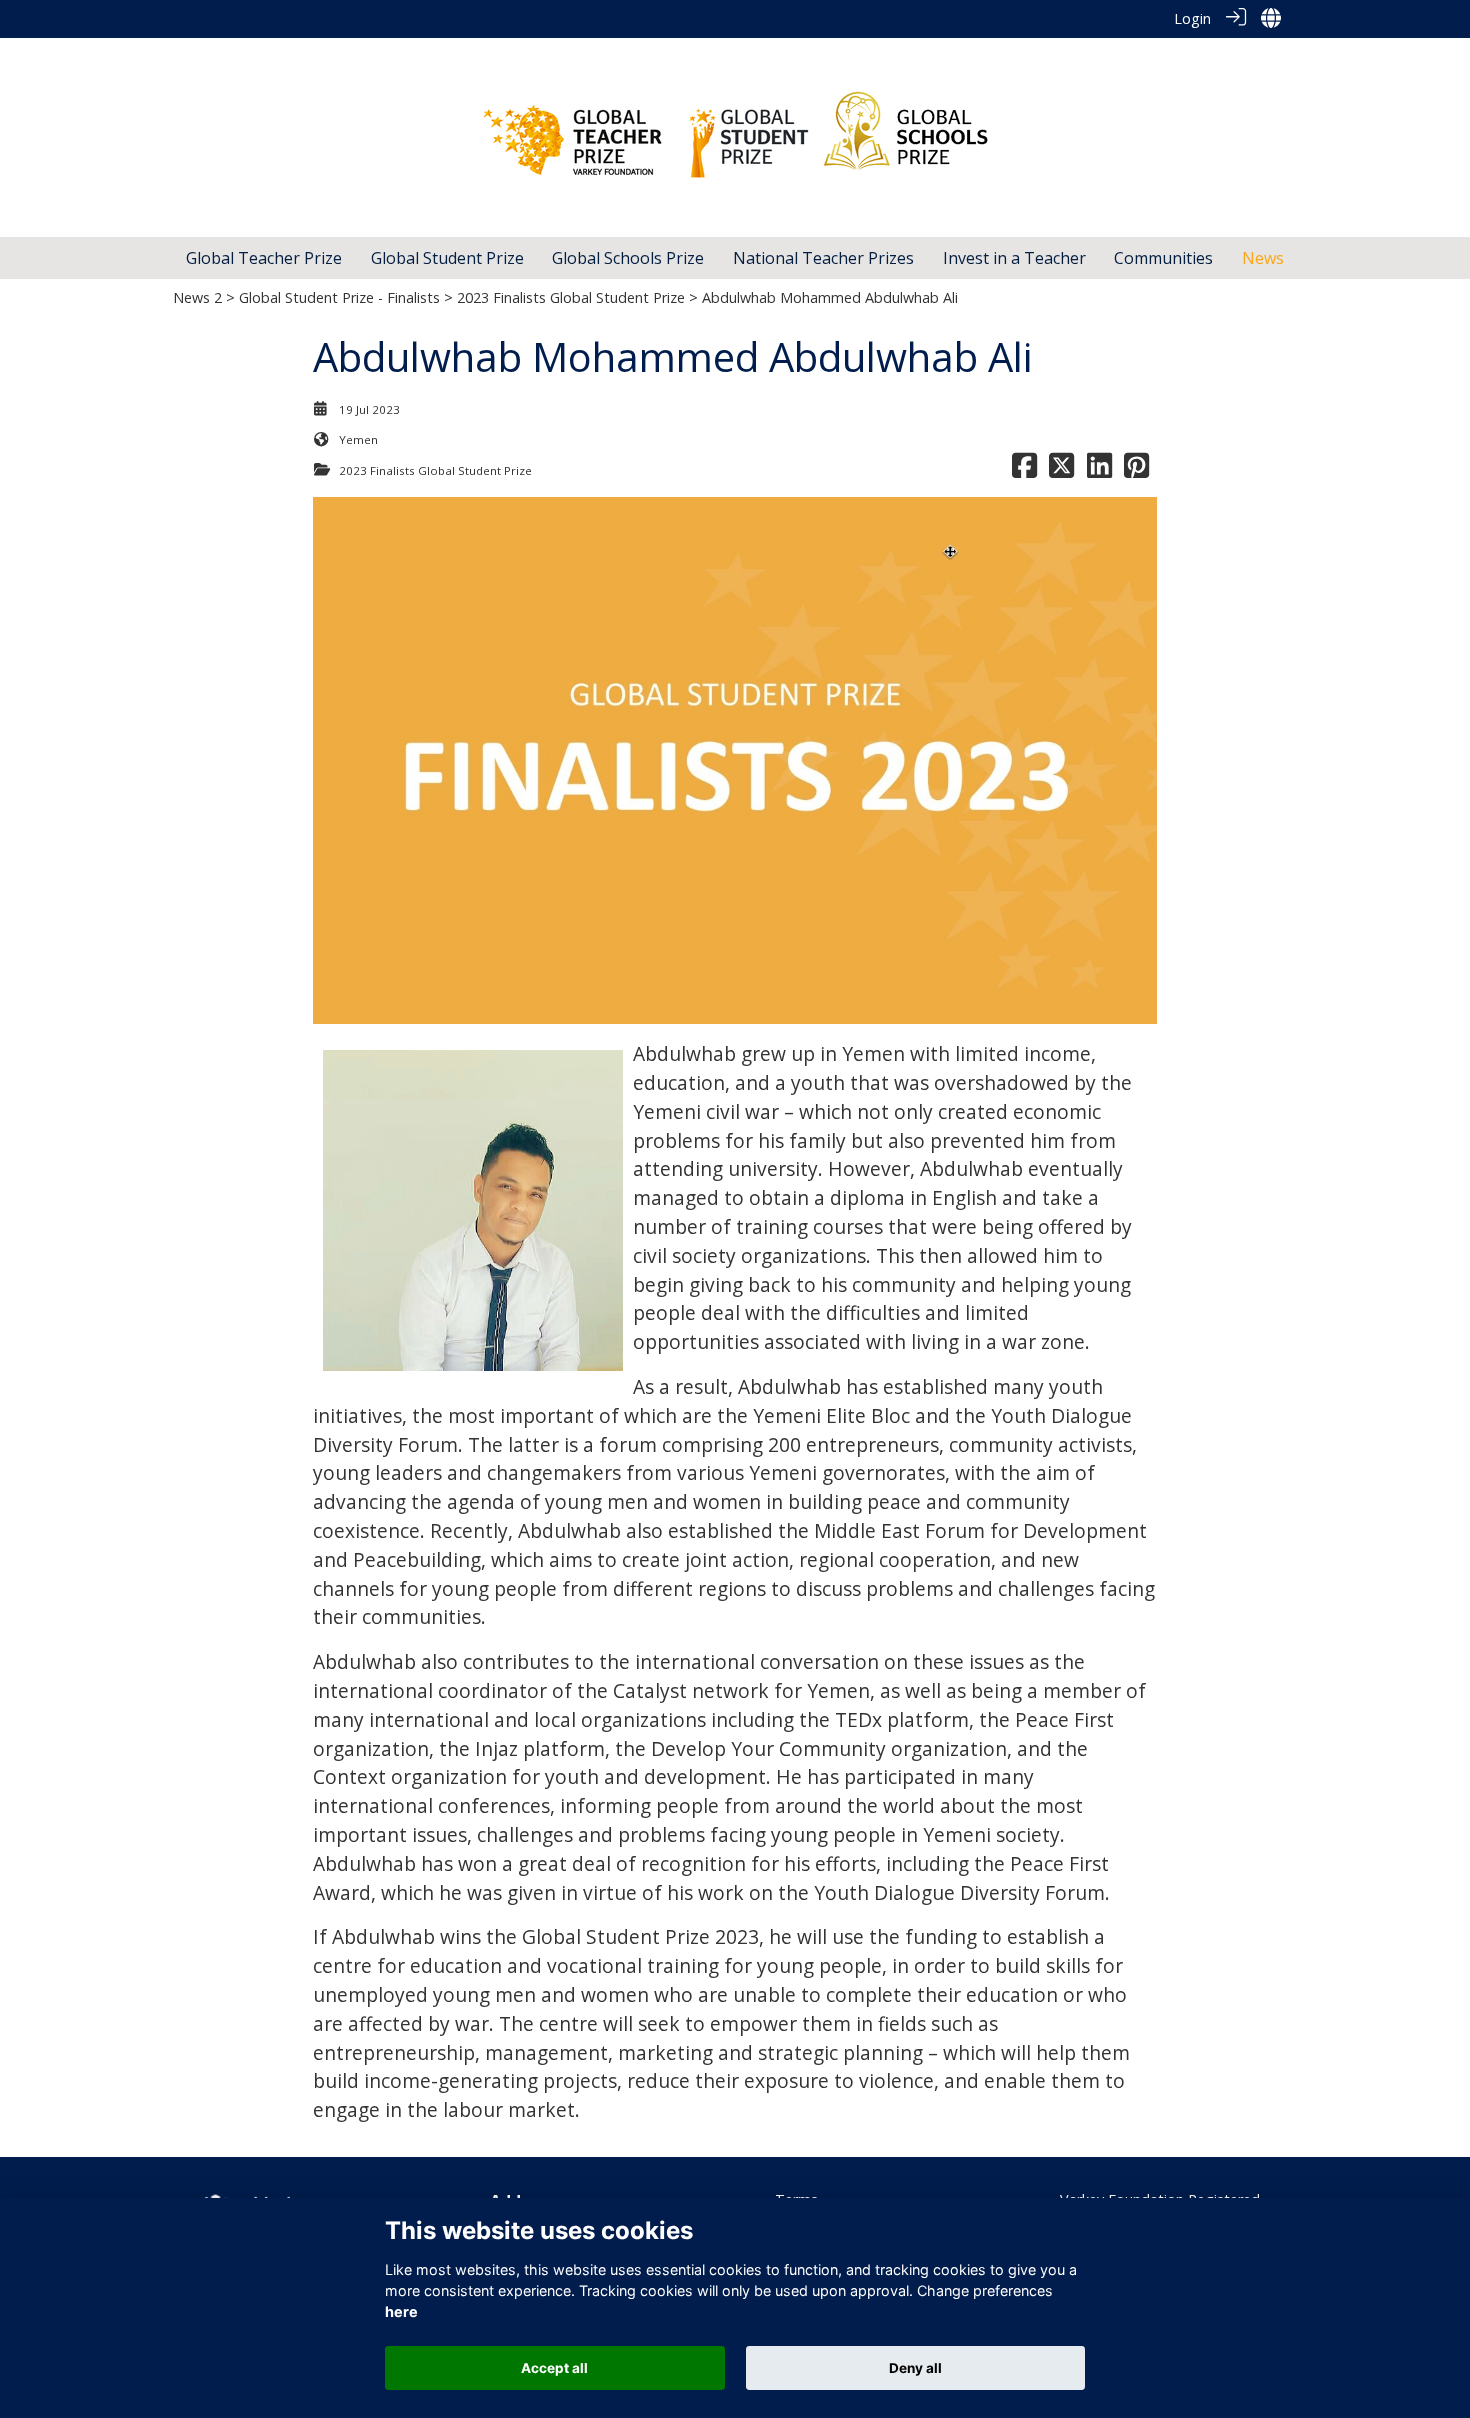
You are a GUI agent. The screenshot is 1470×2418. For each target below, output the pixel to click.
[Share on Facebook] (1024, 470)
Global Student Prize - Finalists (339, 297)
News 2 (197, 297)
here (401, 2312)
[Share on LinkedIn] (1099, 470)
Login (1192, 18)
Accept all (554, 2368)
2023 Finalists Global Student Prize (571, 297)
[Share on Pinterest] (1136, 470)
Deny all (915, 2368)
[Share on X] (1061, 470)
